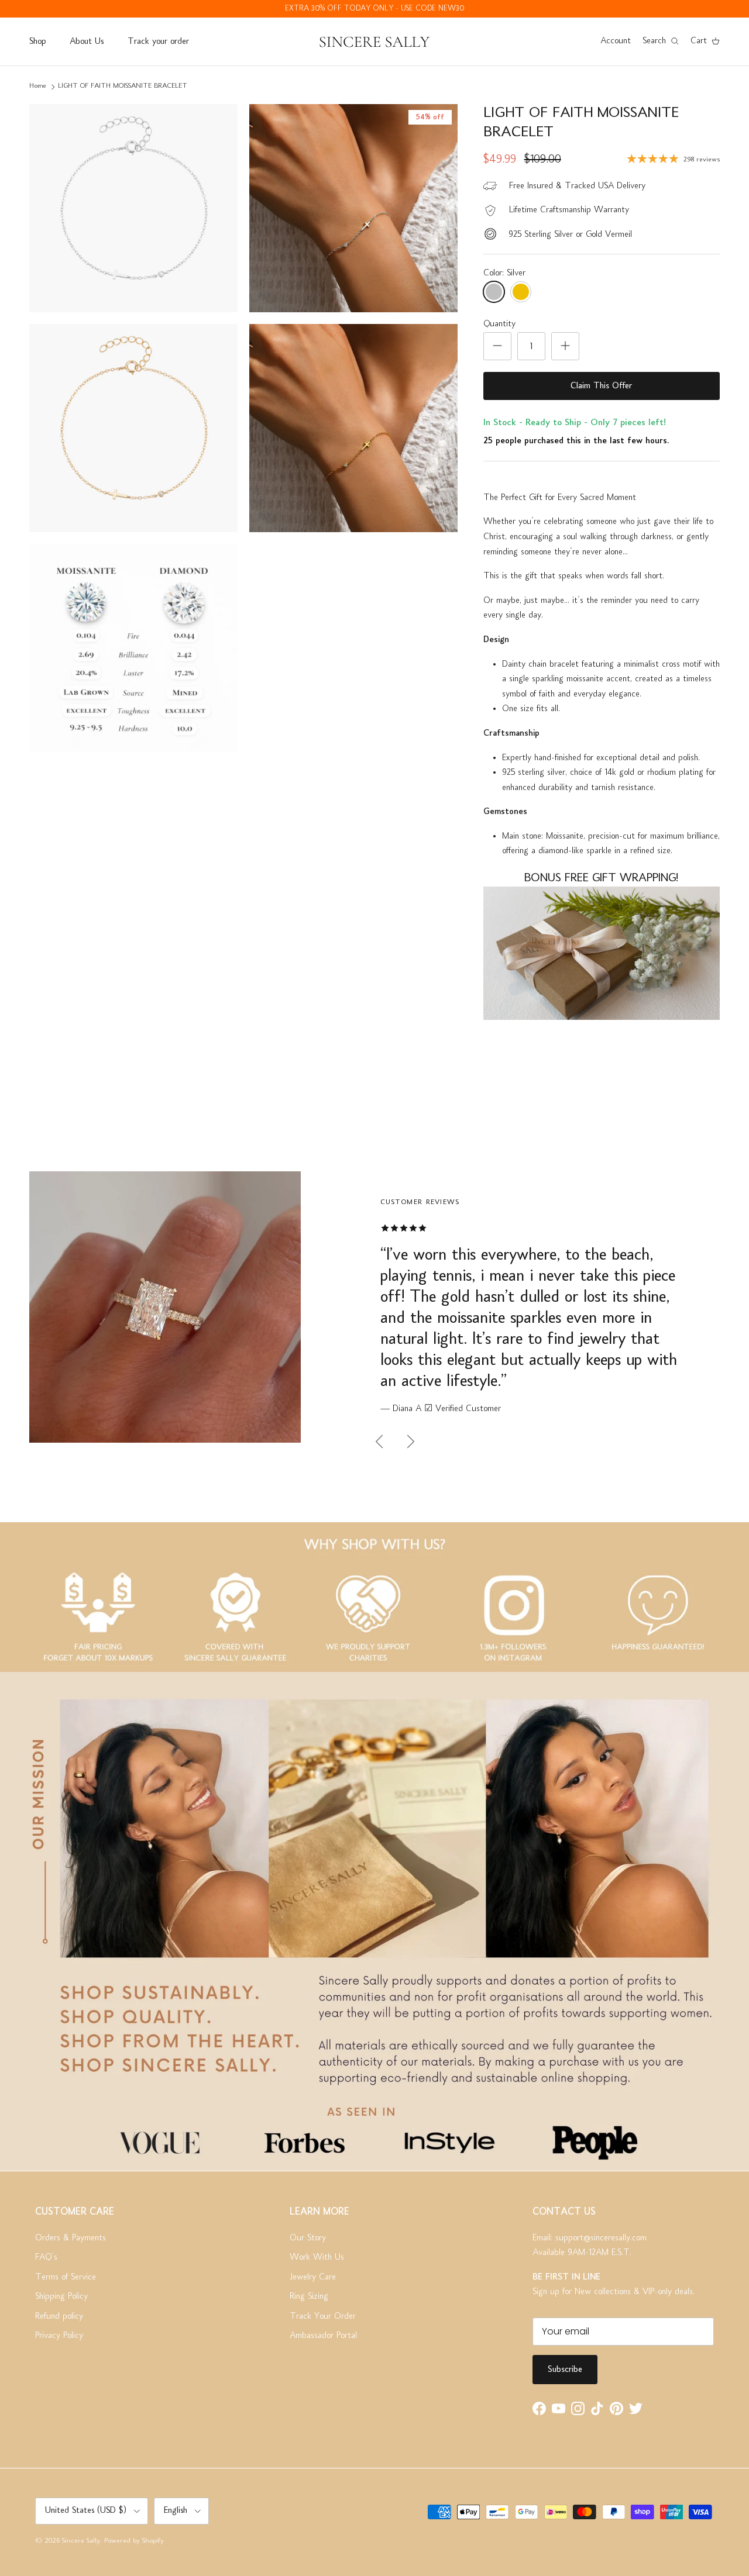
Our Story (308, 2238)
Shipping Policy (61, 2296)
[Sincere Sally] (374, 42)
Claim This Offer (601, 386)
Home (38, 86)
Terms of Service (66, 2277)
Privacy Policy (59, 2336)
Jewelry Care (313, 2277)
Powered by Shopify (134, 2541)
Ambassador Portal (323, 2336)
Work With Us (317, 2257)
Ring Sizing (309, 2296)
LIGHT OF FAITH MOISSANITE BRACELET (123, 86)
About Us (87, 42)
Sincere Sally (81, 2541)
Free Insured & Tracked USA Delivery (577, 186)
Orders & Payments (71, 2238)
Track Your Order (323, 2316)
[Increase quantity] (565, 346)
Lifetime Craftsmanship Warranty (569, 210)
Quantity (499, 324)
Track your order (158, 42)
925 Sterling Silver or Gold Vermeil (570, 235)
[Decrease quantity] (497, 346)
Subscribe (565, 2370)
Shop (37, 42)
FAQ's (46, 2257)
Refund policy (59, 2316)
